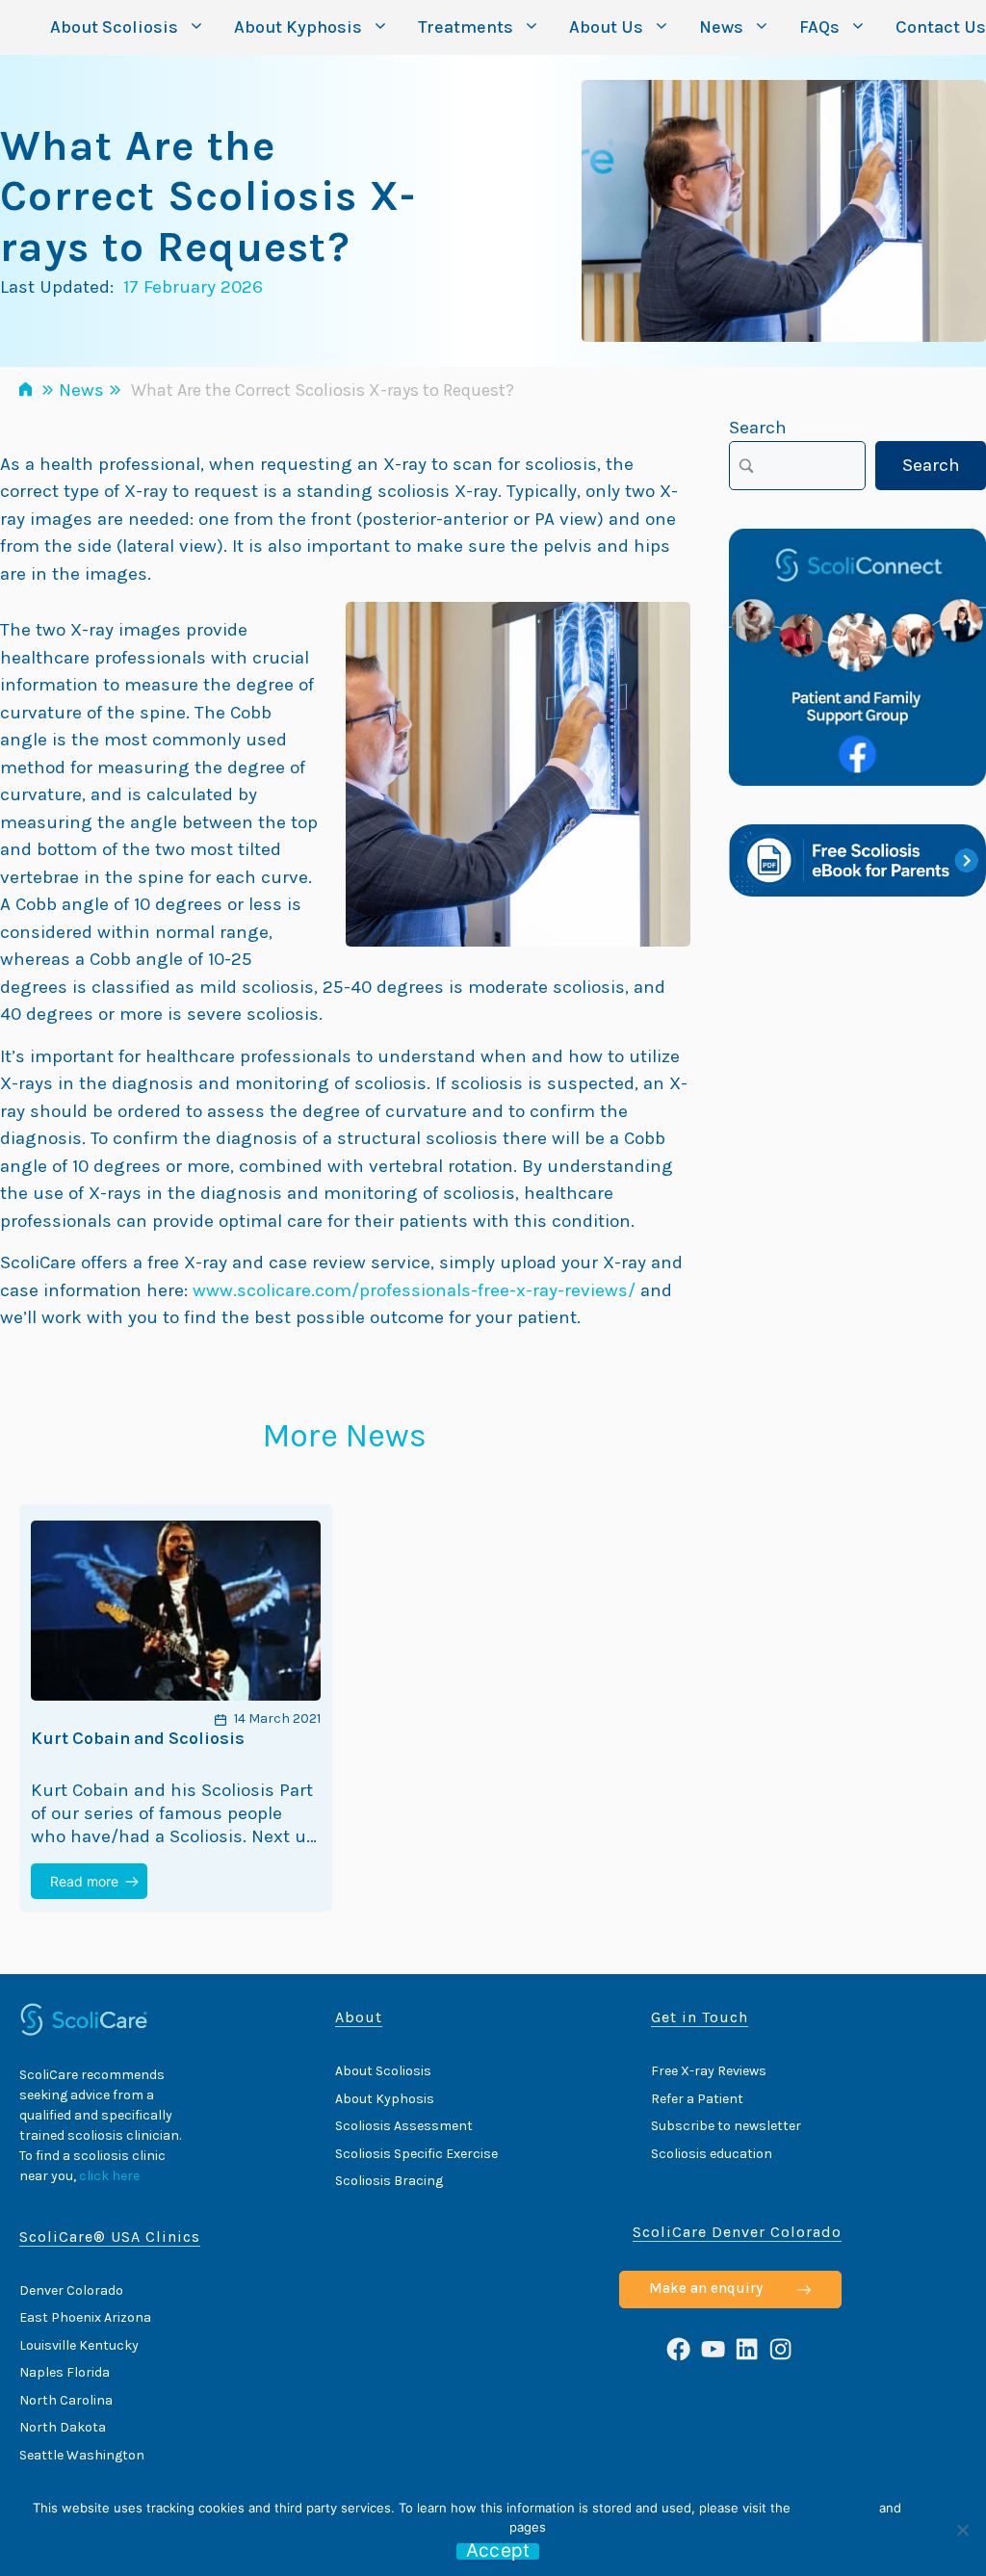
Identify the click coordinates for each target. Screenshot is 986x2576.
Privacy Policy (835, 2508)
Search (758, 428)
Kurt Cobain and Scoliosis (138, 1739)
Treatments (466, 27)
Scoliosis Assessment (404, 2126)
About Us (606, 27)
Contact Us (941, 27)
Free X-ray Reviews (709, 2071)
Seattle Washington (82, 2455)
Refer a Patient (697, 2099)
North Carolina (66, 2400)
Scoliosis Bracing (389, 2181)
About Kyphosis (298, 27)
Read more (84, 1881)
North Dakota (63, 2427)
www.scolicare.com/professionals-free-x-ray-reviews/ (414, 1290)
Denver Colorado (71, 2290)
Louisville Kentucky (79, 2345)
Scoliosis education (712, 2154)
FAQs (819, 27)
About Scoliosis (114, 27)
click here (109, 2176)
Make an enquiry (706, 2288)
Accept (498, 2551)
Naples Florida (65, 2372)
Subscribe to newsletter (726, 2126)
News (721, 27)
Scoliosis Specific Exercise (416, 2154)
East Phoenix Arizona (85, 2317)
